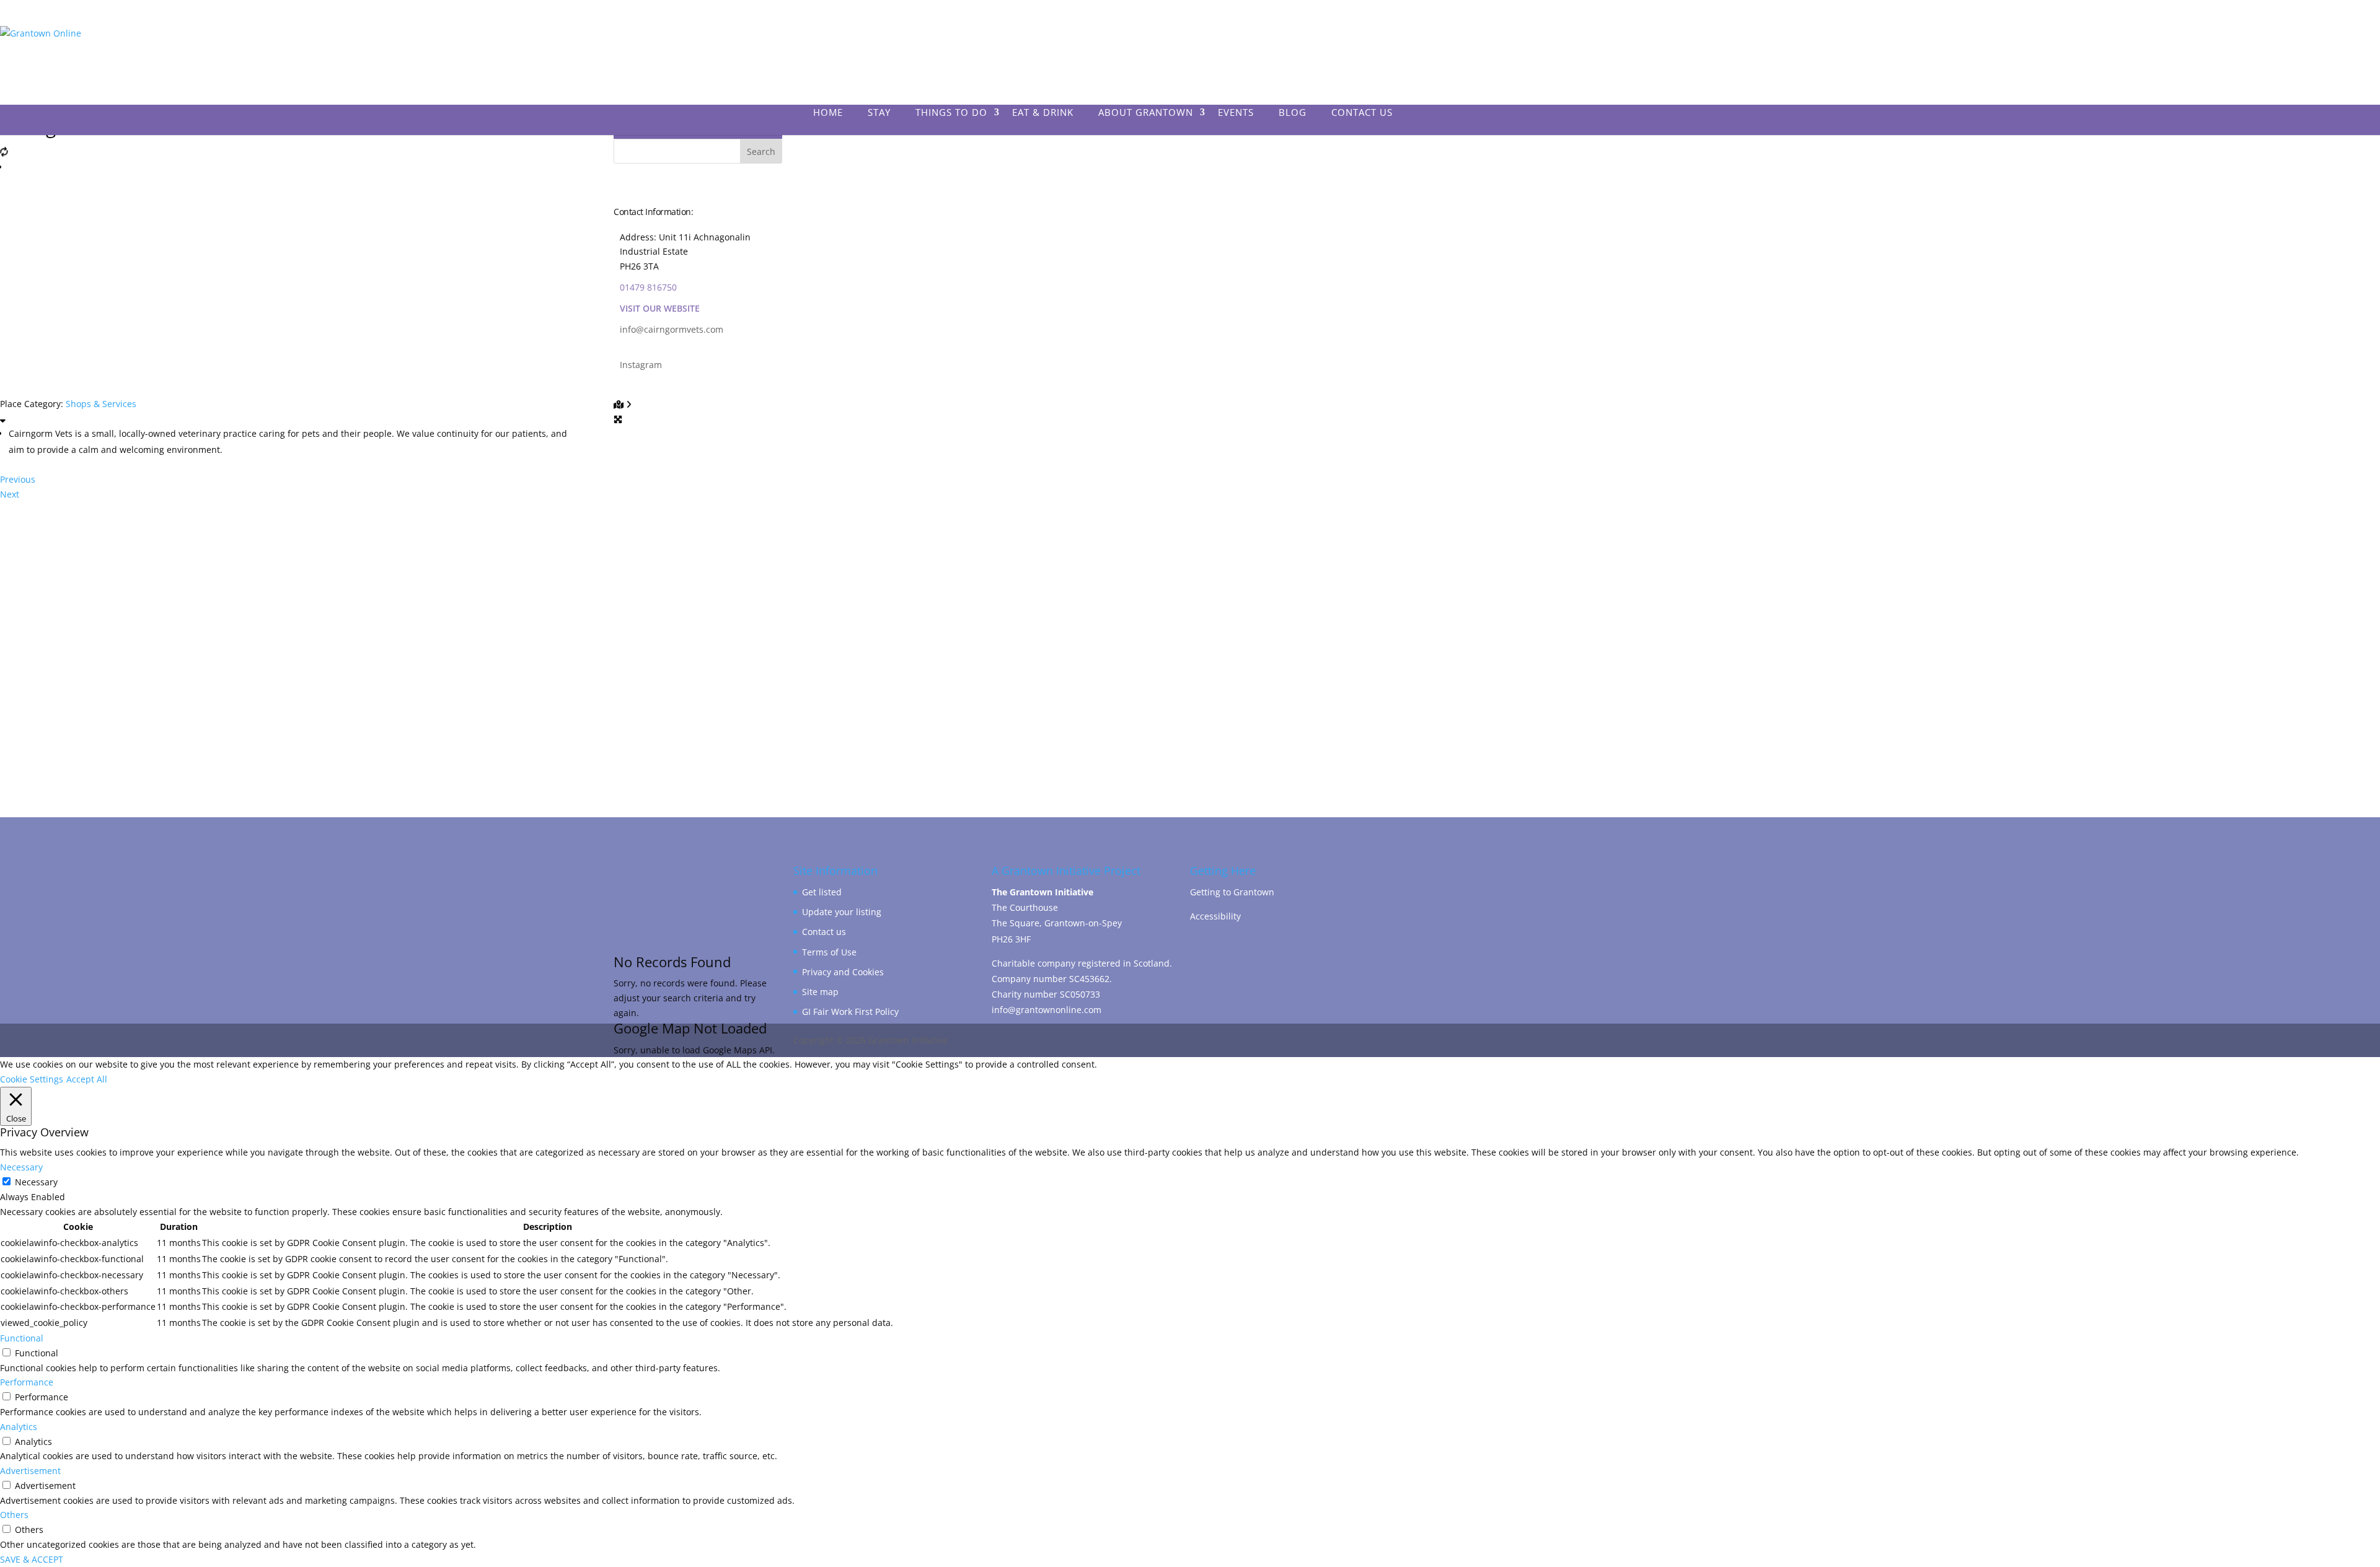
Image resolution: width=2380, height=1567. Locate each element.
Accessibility (1215, 916)
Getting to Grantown (1232, 892)
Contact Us (1362, 113)
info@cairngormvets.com (672, 329)
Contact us (824, 932)
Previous (18, 479)
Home (828, 113)
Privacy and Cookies (843, 972)
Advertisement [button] (30, 1471)
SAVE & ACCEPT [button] (32, 1559)
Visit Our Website (660, 308)
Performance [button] (27, 1382)
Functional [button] (22, 1338)
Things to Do (951, 113)
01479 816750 (648, 287)
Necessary (36, 1182)
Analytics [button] (19, 1427)
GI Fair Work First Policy (850, 1012)
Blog (1293, 113)
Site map (820, 992)
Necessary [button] (21, 1167)
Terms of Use (829, 952)
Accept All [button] (87, 1079)
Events (1236, 113)
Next (10, 494)
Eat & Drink (1043, 113)
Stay (879, 113)
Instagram (641, 365)
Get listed (822, 892)
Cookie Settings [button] (32, 1079)
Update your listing (842, 912)
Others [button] (14, 1515)
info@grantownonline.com (1047, 1010)
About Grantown (1146, 113)
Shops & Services (101, 404)
